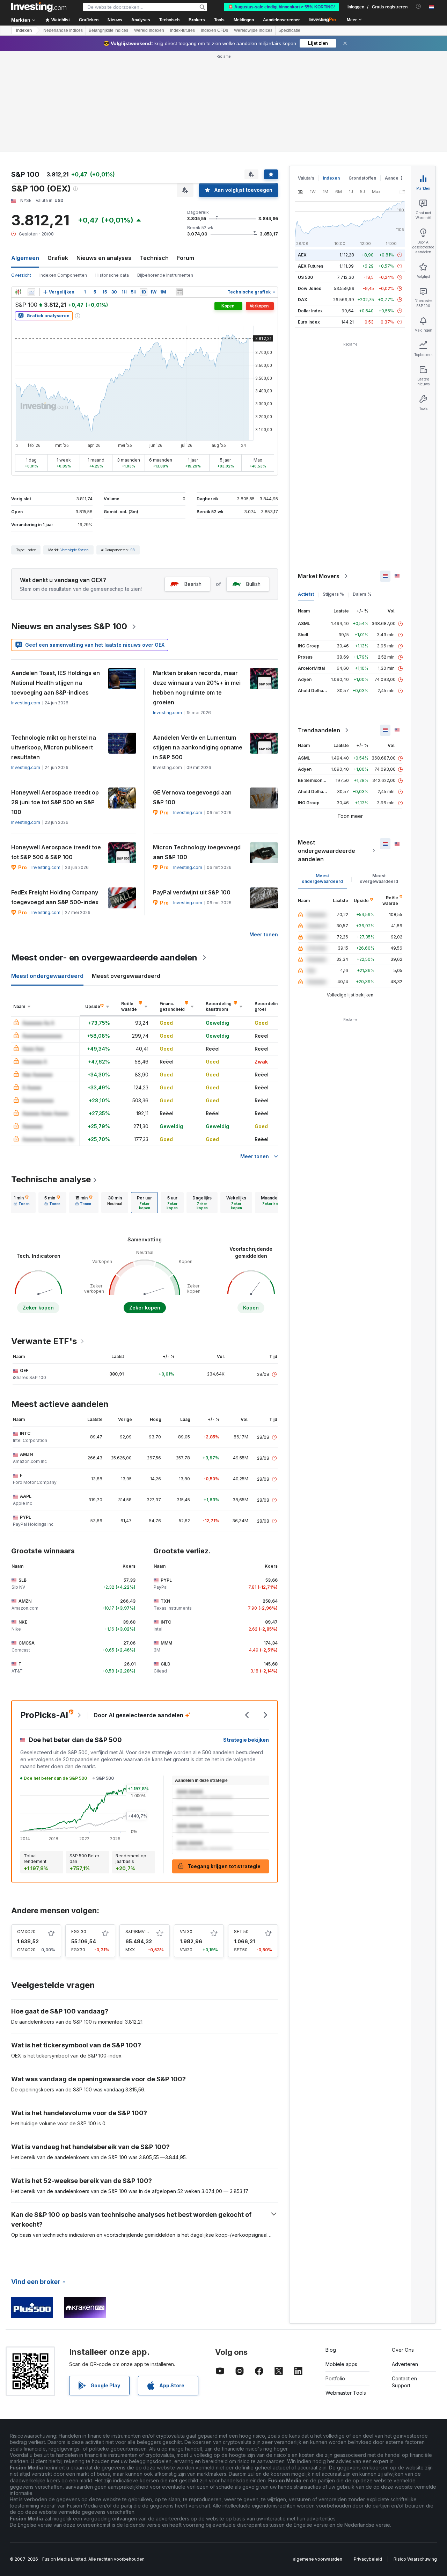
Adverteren (405, 2364)
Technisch (154, 258)
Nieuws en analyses (104, 258)
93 (133, 550)
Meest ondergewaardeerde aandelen (327, 851)
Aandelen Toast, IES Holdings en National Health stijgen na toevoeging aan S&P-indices (56, 683)
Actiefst (306, 594)
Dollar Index (310, 311)
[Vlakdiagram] (31, 292)
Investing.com (26, 703)
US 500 (305, 277)
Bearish (193, 584)
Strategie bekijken (246, 1740)
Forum (186, 258)
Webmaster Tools (346, 2393)
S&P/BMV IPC (139, 1932)
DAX (303, 300)
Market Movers (319, 576)
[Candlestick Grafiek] (18, 292)
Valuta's (306, 178)
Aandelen (395, 178)
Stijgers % (333, 594)
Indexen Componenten (63, 275)
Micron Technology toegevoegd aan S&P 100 (197, 852)
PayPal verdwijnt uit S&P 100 (192, 892)
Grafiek (58, 258)
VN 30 (186, 1932)
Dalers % (362, 594)
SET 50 (241, 1932)
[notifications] (419, 6)
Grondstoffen (362, 178)
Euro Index (309, 322)
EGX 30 (79, 1932)
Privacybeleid (368, 2559)
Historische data (112, 275)
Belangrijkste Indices (108, 30)
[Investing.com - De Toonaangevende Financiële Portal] (39, 7)
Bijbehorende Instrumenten (165, 275)
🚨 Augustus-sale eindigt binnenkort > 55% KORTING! (281, 7)
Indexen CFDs (214, 30)
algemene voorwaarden (318, 2559)
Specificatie (289, 30)
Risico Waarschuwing (415, 2559)
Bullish (253, 584)
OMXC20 (26, 1932)
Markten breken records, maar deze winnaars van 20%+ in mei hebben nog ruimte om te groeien (197, 688)
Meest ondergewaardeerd (322, 879)
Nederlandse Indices (63, 30)
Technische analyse (51, 1179)
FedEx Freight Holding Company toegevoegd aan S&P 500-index (55, 897)
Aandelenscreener (281, 20)
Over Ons (403, 2350)
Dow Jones (310, 288)
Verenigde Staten (75, 550)
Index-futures (182, 30)
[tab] (22, 1203)
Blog (331, 2350)
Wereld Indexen (149, 30)
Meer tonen (264, 934)
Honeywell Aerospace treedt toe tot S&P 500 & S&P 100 (56, 852)
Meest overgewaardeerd (379, 879)
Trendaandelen (319, 730)
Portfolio (335, 2378)
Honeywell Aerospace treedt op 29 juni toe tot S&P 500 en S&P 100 (55, 802)
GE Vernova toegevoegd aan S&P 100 (192, 797)
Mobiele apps (341, 2364)
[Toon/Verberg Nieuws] (179, 292)
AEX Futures (311, 266)
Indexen (24, 30)
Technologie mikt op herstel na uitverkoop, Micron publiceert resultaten (54, 747)
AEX (302, 255)
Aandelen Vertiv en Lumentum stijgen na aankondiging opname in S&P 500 (198, 747)
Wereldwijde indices (253, 30)
